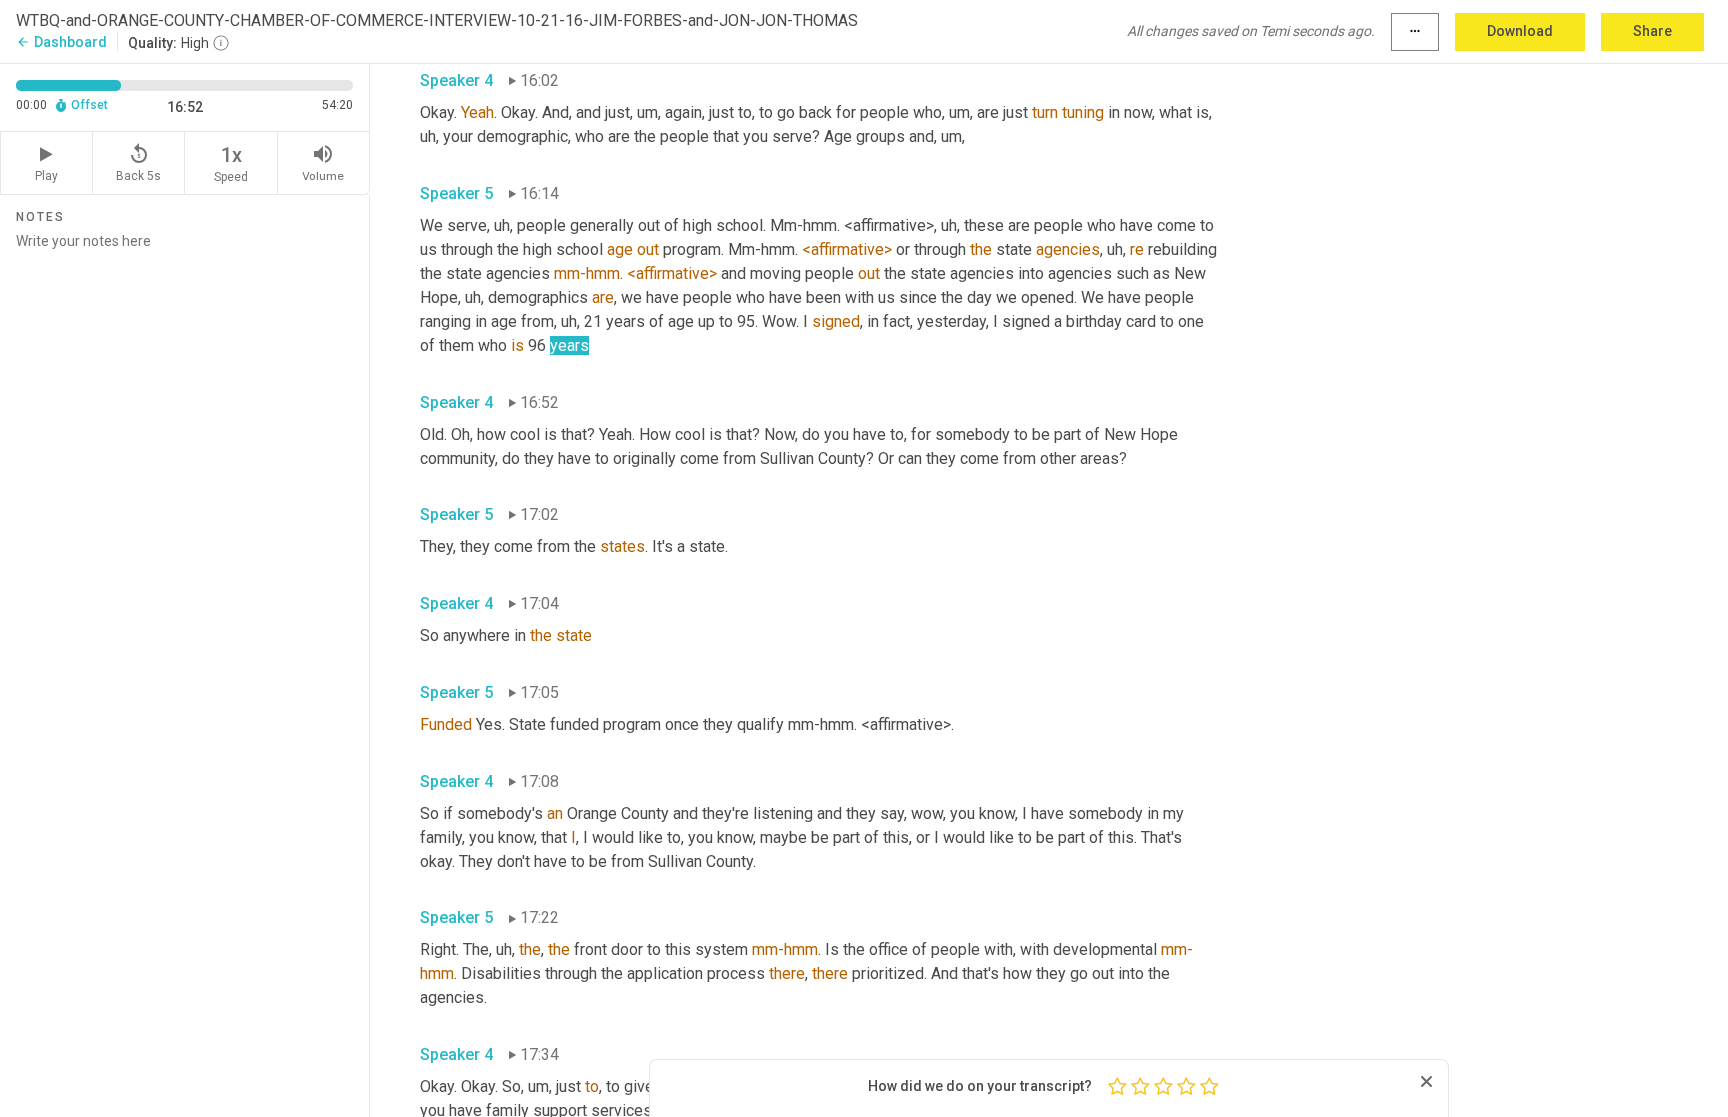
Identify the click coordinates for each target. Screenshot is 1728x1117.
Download (1520, 31)
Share (1652, 31)
